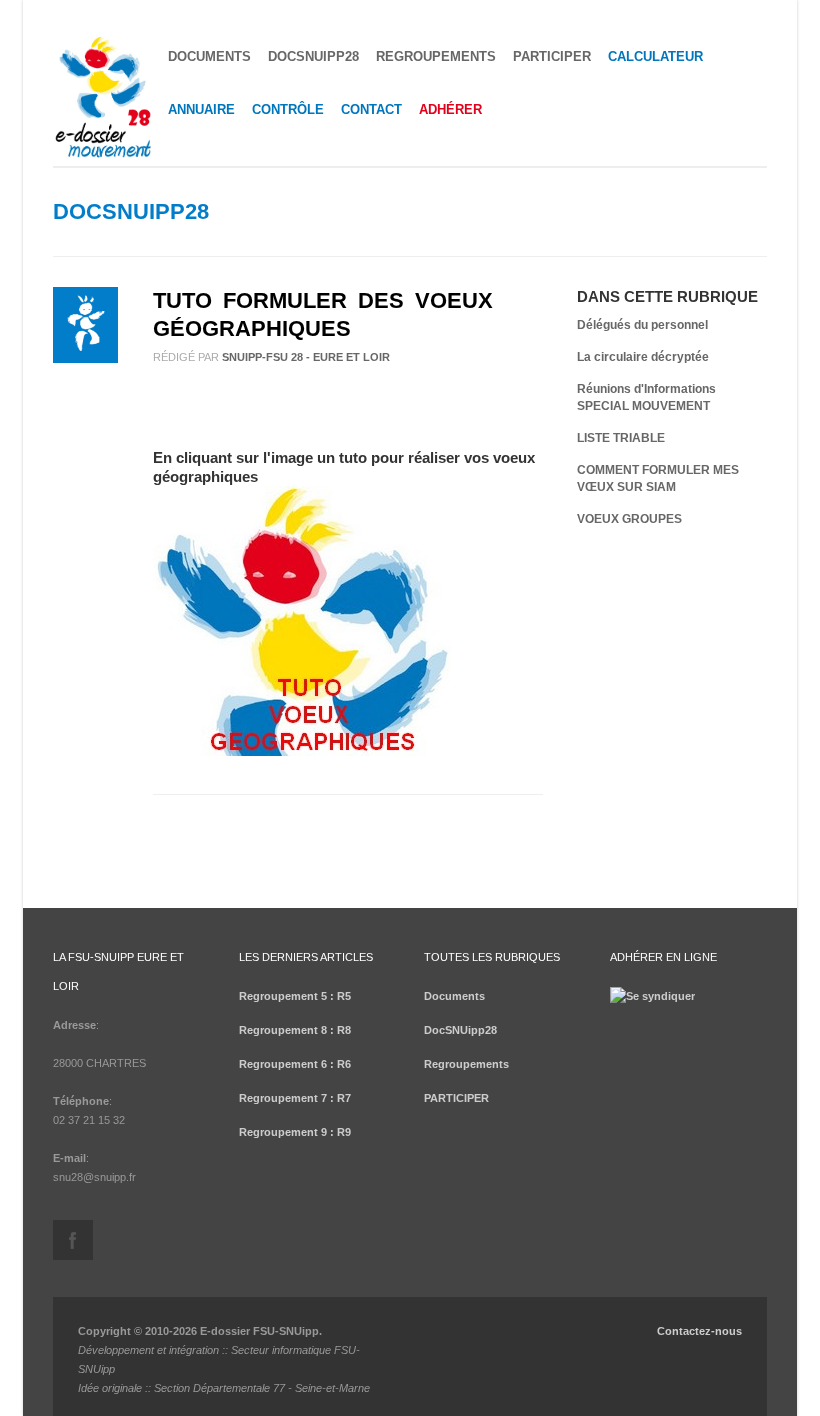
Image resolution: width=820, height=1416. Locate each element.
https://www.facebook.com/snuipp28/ (73, 1240)
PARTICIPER (552, 56)
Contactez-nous (699, 1331)
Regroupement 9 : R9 (295, 1132)
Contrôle (288, 109)
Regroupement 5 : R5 (295, 996)
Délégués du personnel (642, 325)
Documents (209, 56)
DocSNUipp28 (313, 56)
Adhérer (450, 109)
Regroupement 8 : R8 (295, 1030)
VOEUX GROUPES (629, 519)
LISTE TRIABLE (621, 438)
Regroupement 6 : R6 (295, 1064)
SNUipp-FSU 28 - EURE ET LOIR (306, 357)
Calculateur (655, 56)
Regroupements (436, 56)
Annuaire (201, 109)
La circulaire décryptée (643, 357)
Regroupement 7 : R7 (295, 1098)
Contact (371, 109)
